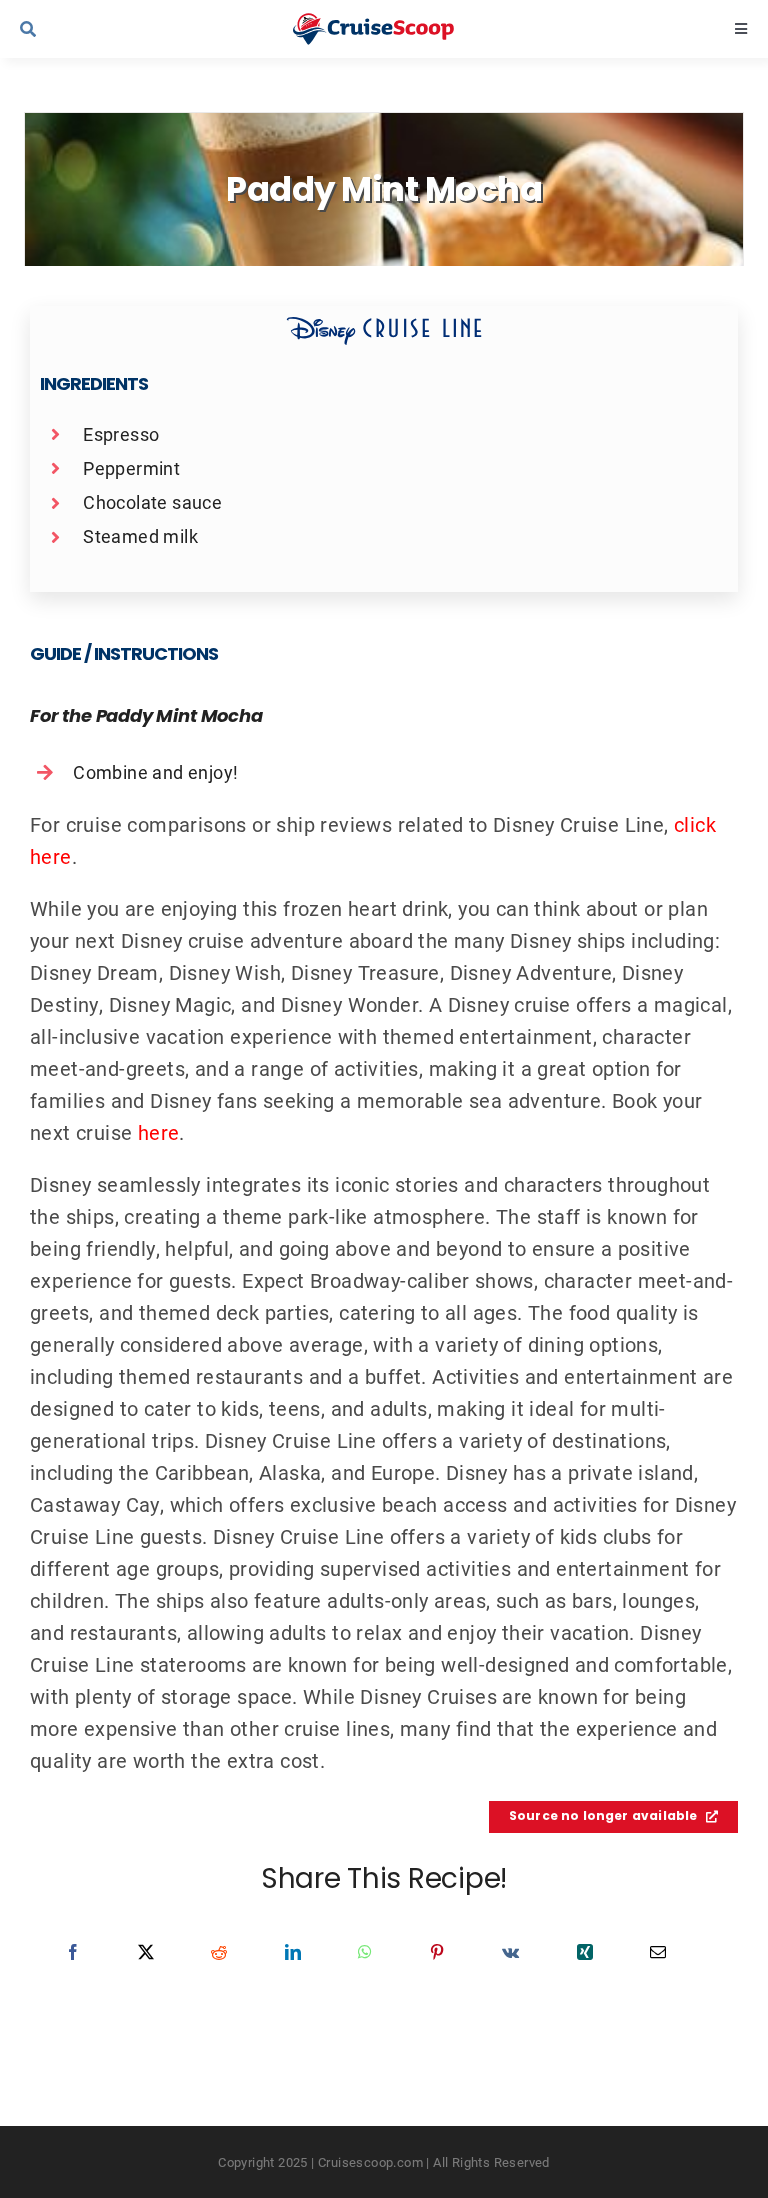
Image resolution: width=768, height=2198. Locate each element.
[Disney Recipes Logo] (384, 326)
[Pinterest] (437, 1952)
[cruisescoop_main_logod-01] (393, 23)
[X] (146, 1952)
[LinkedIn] (293, 1952)
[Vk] (510, 1952)
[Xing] (585, 1952)
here (159, 1132)
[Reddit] (219, 1952)
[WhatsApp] (365, 1952)
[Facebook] (73, 1952)
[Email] (658, 1952)
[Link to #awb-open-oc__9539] (93, 29)
